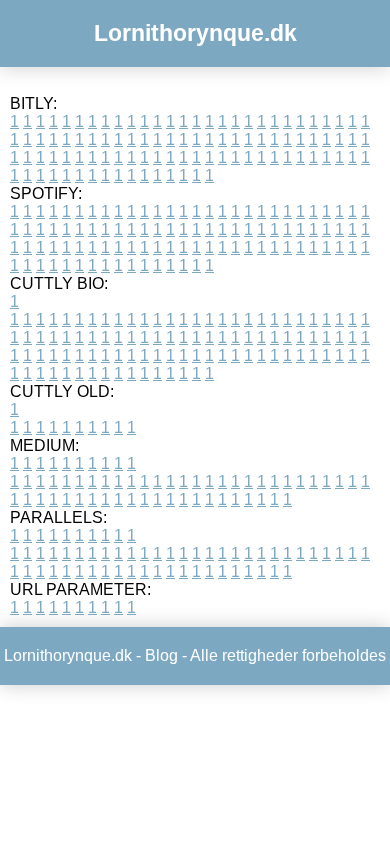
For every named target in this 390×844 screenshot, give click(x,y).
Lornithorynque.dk (195, 33)
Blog (161, 655)
